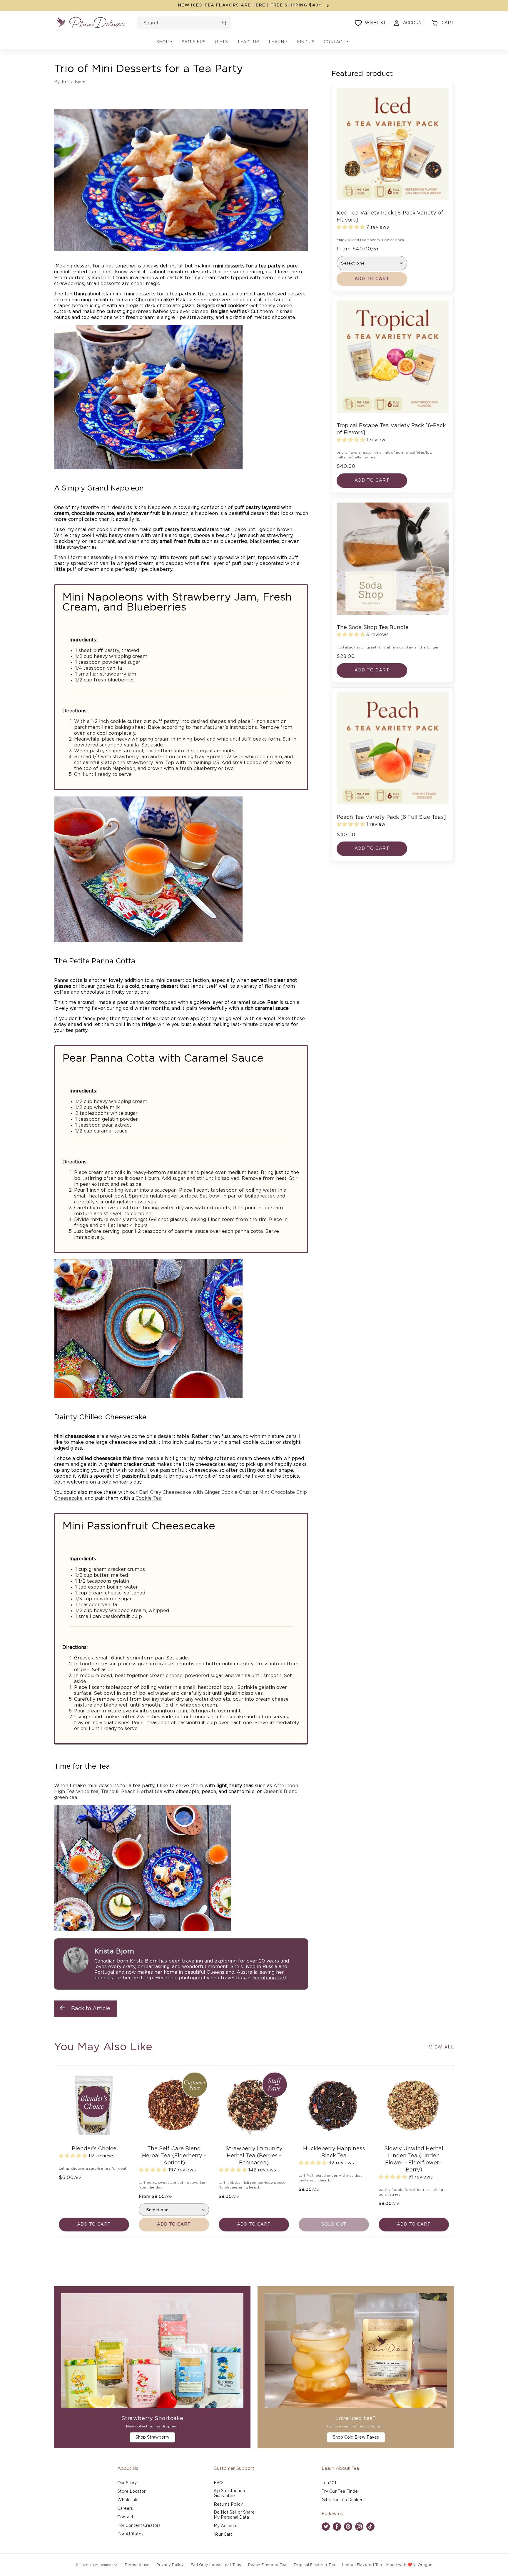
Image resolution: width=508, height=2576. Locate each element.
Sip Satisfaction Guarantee (229, 2493)
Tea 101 (329, 2483)
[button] (164, 42)
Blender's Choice (94, 2149)
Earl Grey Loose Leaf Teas (216, 2565)
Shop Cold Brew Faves (356, 2437)
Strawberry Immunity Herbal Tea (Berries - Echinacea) (254, 2156)
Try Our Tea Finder (340, 2492)
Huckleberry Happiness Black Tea (334, 2152)
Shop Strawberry (152, 2437)
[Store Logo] (91, 23)
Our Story (127, 2483)
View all (441, 2047)
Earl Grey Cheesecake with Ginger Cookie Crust (195, 1492)
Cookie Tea (148, 1498)
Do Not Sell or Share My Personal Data (234, 2515)
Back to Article (91, 2009)
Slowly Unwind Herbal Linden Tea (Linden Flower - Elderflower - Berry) (414, 2159)
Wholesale (128, 2500)
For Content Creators (139, 2526)
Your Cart (223, 2535)
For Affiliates (130, 2534)
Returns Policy (228, 2505)
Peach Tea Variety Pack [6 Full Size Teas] (391, 817)
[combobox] (184, 23)
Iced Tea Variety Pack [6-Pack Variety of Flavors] (390, 217)
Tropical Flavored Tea (314, 2565)
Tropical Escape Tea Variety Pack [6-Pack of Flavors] (391, 429)
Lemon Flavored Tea (362, 2565)
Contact (125, 2517)
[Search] (224, 23)
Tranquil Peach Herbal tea (132, 1792)
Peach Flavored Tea (267, 2565)
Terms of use (137, 2565)
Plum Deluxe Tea (104, 2565)
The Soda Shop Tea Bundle (373, 628)
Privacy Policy (170, 2565)
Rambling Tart (270, 1978)
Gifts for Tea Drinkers (343, 2500)
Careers (125, 2509)
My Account (226, 2526)
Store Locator (131, 2492)
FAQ (218, 2483)
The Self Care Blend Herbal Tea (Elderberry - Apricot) (174, 2156)
